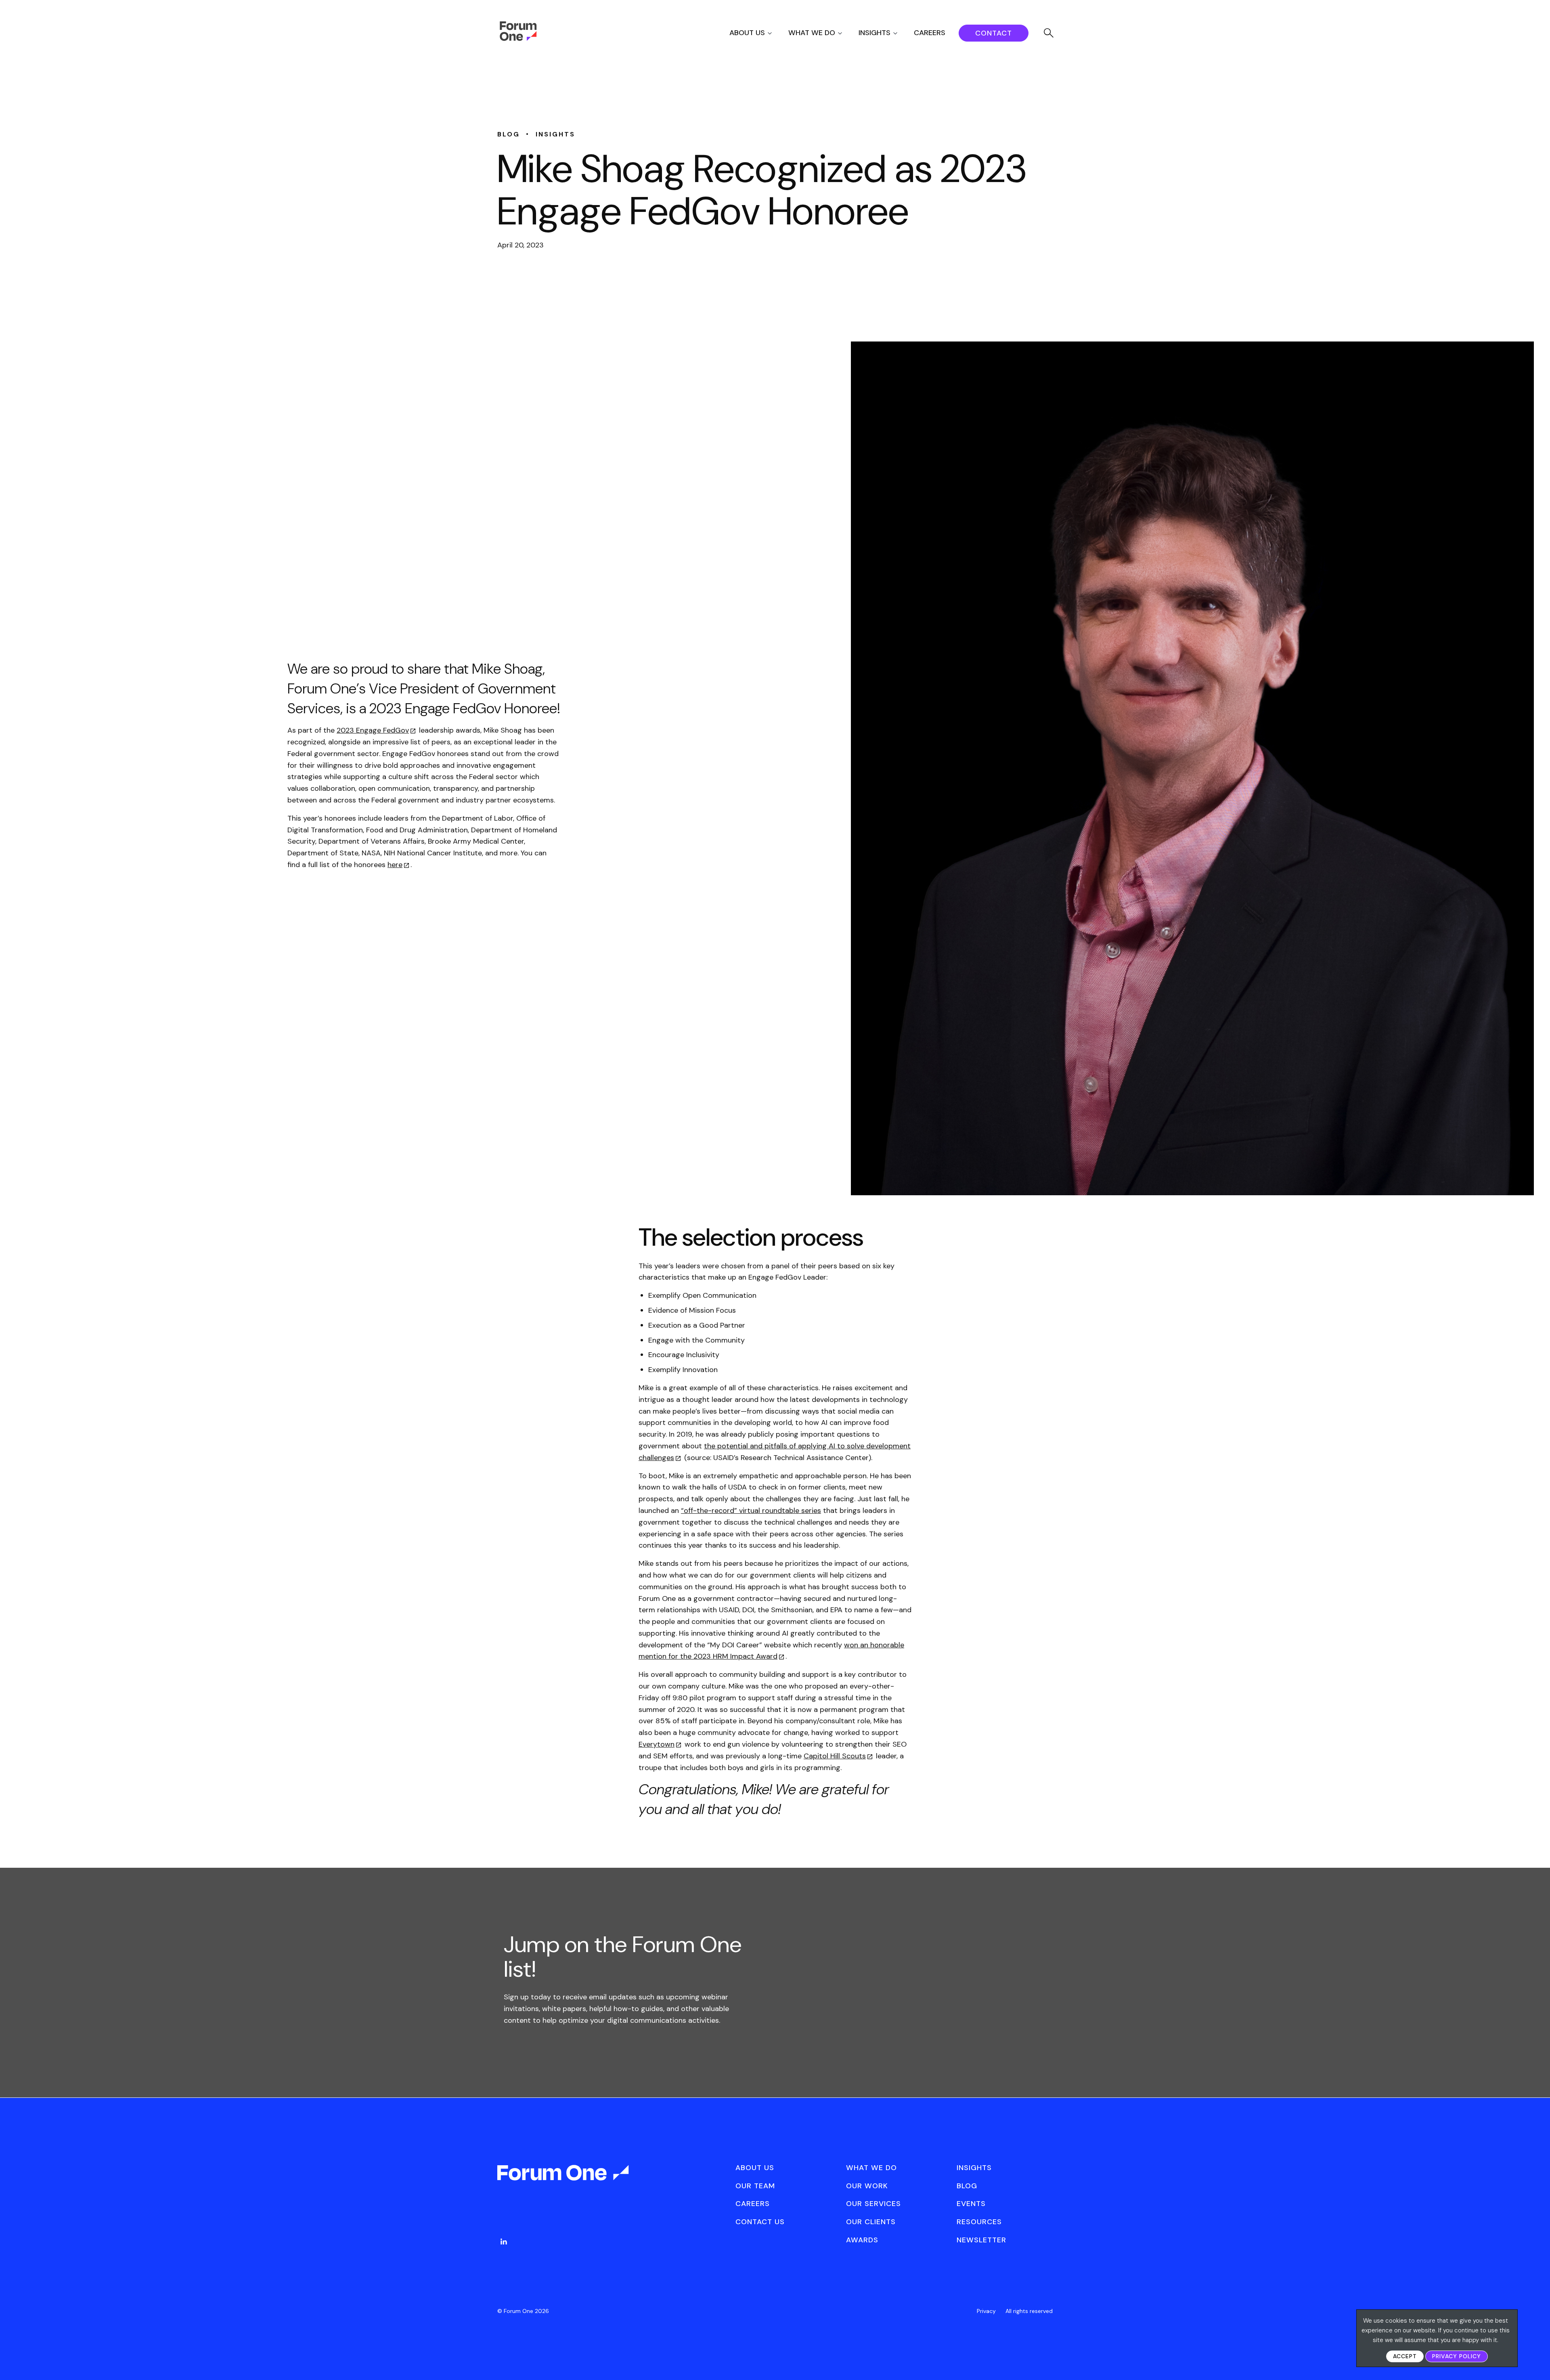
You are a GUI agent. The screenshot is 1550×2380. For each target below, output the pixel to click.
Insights (874, 33)
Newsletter (981, 2240)
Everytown (657, 1744)
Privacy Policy (1457, 2356)
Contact (994, 33)
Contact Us (760, 2222)
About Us (747, 33)
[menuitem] (758, 33)
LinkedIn (504, 2242)
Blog (967, 2186)
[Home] (518, 39)
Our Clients (871, 2222)
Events (971, 2204)
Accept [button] (1405, 2356)
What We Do (812, 33)
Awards (862, 2240)
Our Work (867, 2186)
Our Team (755, 2186)
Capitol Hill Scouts (835, 1756)
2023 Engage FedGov (373, 730)
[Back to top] (1535, 2360)
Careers (930, 33)
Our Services (873, 2204)
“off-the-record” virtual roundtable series (751, 1511)
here (395, 865)
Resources (979, 2222)
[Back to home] (564, 2180)
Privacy (986, 2311)
